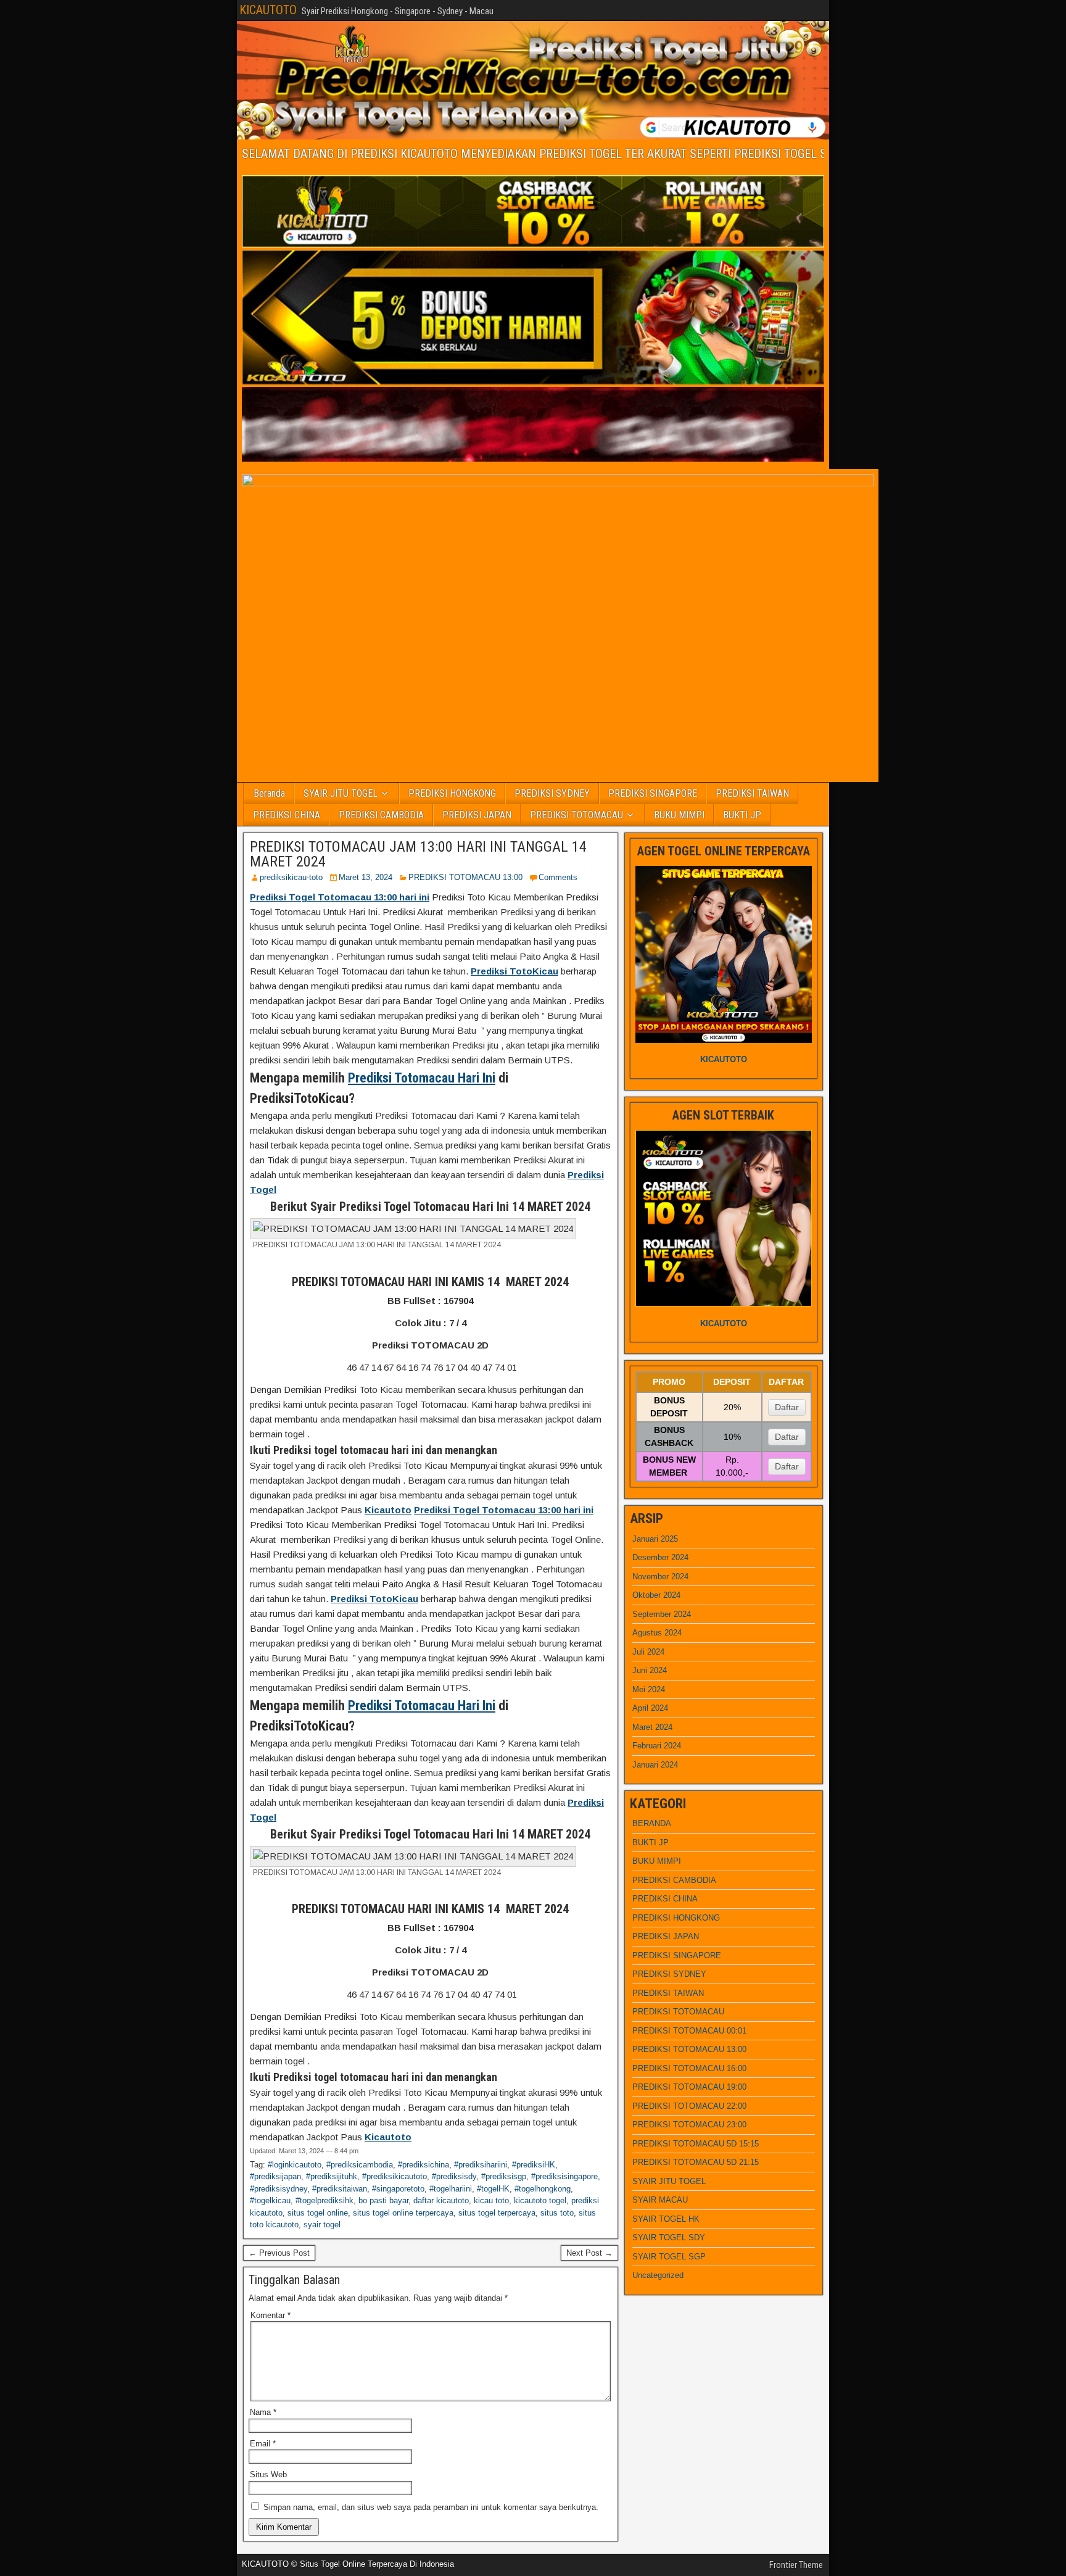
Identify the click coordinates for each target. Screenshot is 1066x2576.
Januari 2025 (655, 1539)
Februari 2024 (657, 1746)
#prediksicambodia (360, 2165)
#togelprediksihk (324, 2200)
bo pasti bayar (383, 2200)
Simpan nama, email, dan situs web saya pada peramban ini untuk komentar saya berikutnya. (431, 2507)
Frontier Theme (796, 2565)
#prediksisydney (279, 2189)
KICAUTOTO (268, 10)
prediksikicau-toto (291, 877)
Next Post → (589, 2253)
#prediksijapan (275, 2176)
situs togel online (318, 2213)
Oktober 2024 (656, 1595)
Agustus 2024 (657, 1633)
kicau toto (491, 2200)
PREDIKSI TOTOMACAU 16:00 (689, 2068)
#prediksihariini (481, 2165)
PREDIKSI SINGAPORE (653, 793)
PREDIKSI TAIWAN (752, 793)
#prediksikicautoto (395, 2176)
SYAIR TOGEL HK (666, 2219)
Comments (558, 877)
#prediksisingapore (564, 2176)
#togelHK (493, 2189)
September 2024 (662, 1614)
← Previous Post (279, 2253)
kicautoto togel (540, 2200)
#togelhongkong (543, 2189)
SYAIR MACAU (660, 2200)
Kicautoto (388, 1510)
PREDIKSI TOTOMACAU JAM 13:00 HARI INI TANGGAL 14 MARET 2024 (418, 854)
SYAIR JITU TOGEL (341, 793)
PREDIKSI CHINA (287, 815)
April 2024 (650, 1708)
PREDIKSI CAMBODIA (381, 815)
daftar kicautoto (441, 2200)
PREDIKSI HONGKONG (452, 793)
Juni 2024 (650, 1670)
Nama (263, 2412)
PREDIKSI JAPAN (477, 815)
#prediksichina (424, 2165)
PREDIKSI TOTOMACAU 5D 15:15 (696, 2144)
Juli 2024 (648, 1652)
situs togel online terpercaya (403, 2213)
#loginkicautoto (295, 2165)
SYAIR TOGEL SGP (669, 2257)
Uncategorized (658, 2275)
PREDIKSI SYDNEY (552, 793)
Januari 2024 (655, 1765)
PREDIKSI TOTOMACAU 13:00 (465, 877)
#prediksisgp (504, 2176)
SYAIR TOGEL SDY (669, 2237)
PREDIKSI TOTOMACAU (576, 815)
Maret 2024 (652, 1727)
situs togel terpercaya (497, 2213)
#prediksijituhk (332, 2176)
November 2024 (660, 1577)
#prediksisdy (454, 2176)
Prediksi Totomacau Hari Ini (422, 1078)
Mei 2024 (649, 1689)
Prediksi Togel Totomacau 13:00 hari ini (340, 897)
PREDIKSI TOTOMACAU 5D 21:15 (696, 2162)
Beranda (269, 793)
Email (263, 2444)
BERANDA (652, 1823)
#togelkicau (270, 2200)
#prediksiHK (534, 2165)
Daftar (787, 1407)
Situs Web (268, 2474)
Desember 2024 (660, 1557)
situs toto (557, 2213)
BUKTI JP (742, 815)
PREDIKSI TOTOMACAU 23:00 (689, 2125)
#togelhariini (451, 2189)
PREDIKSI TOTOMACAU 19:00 (689, 2087)
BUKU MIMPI (679, 815)
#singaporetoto (398, 2189)
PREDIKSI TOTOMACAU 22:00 (689, 2106)
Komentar (271, 2315)
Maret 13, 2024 (366, 877)
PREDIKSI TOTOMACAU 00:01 (689, 2031)
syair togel (322, 2225)
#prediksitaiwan (340, 2189)
